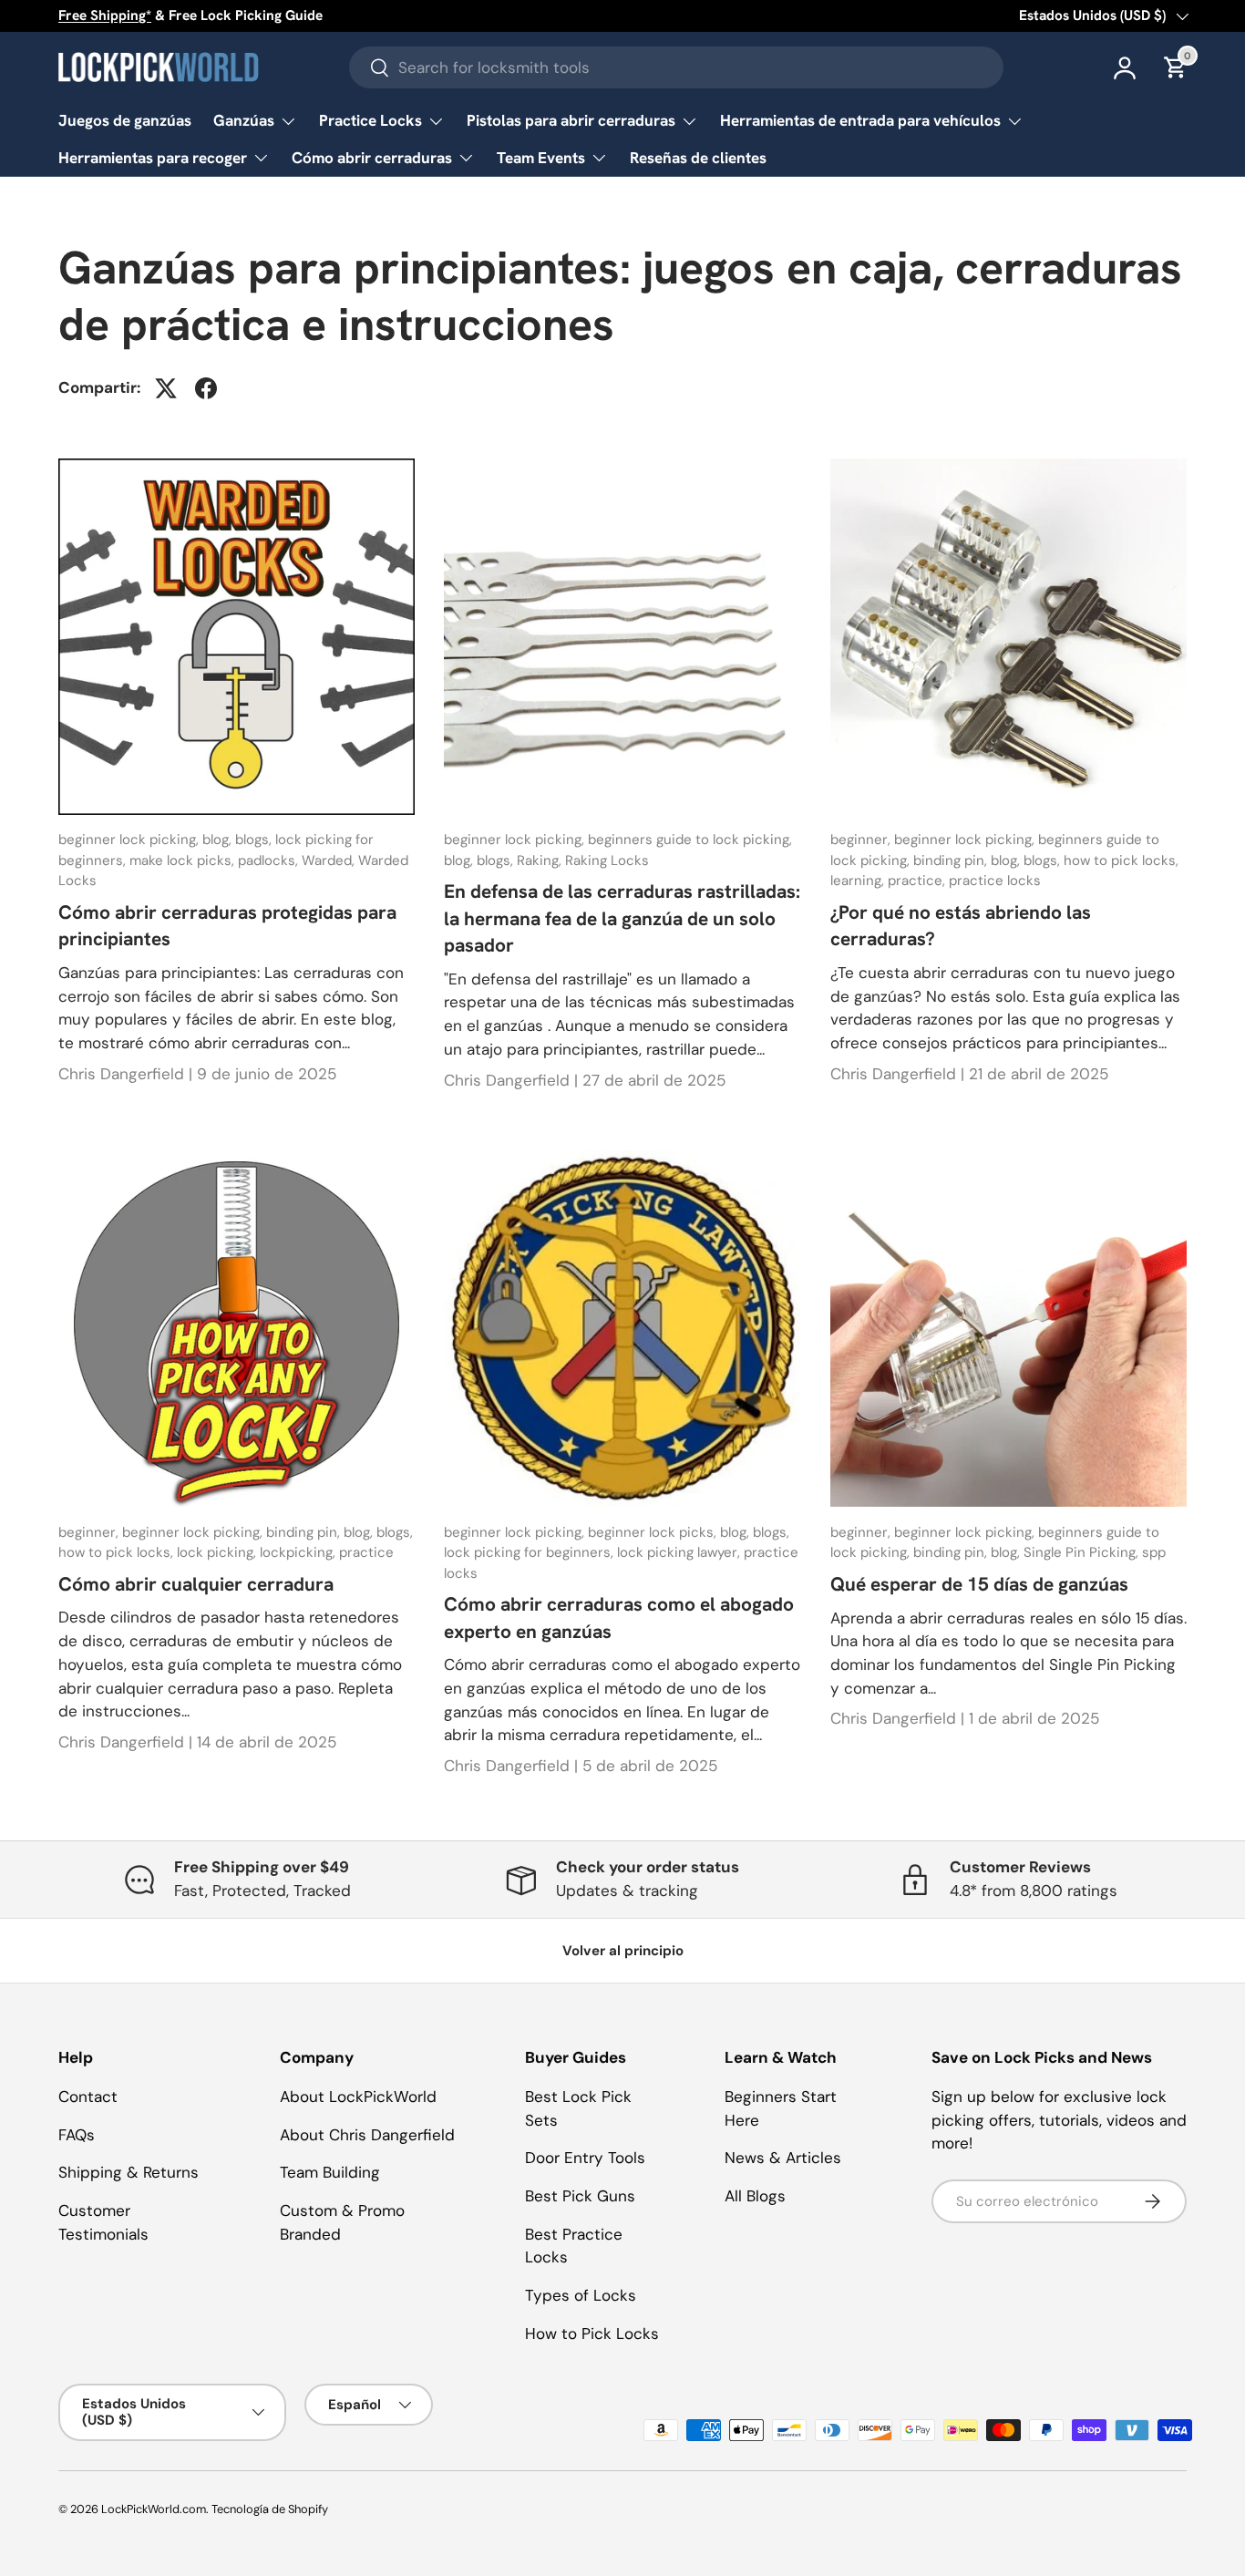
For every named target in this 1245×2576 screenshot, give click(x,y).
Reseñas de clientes (698, 158)
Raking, (541, 860)
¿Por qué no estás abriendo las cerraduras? (961, 925)
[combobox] (676, 67)
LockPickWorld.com (154, 2509)
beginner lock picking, (130, 840)
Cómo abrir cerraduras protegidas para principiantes (227, 925)
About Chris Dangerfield (367, 2135)
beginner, (862, 840)
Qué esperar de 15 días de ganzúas (979, 1584)
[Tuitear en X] (166, 388)
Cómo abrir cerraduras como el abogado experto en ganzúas (619, 1617)
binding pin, (952, 860)
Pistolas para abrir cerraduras (571, 120)
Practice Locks (370, 120)
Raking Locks (607, 860)
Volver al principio (623, 1951)
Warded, (330, 860)
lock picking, (218, 1552)
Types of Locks (581, 2295)
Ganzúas (244, 120)
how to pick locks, (1121, 860)
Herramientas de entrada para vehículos (860, 120)
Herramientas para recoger (153, 158)
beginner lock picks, (654, 1532)
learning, (859, 881)
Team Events (541, 158)
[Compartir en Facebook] (206, 388)
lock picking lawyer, (680, 1552)
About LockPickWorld (358, 2097)
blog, (219, 840)
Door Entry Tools (585, 2158)
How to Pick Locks (592, 2334)
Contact (88, 2097)
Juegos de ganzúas (125, 120)
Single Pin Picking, (1083, 1552)
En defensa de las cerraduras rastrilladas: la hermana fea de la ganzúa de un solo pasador (622, 918)
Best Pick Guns (580, 2196)
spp (1154, 1552)
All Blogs (755, 2196)
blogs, (255, 840)
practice (366, 1552)
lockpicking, (299, 1552)
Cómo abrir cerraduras (372, 158)
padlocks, (270, 860)
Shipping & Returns (129, 2172)
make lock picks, (184, 860)
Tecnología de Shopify (270, 2509)
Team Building (330, 2172)
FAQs (77, 2135)
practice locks (995, 881)
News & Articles (783, 2158)
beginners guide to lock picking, (690, 840)
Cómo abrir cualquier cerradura (196, 1584)
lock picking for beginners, (530, 1552)
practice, (918, 881)
